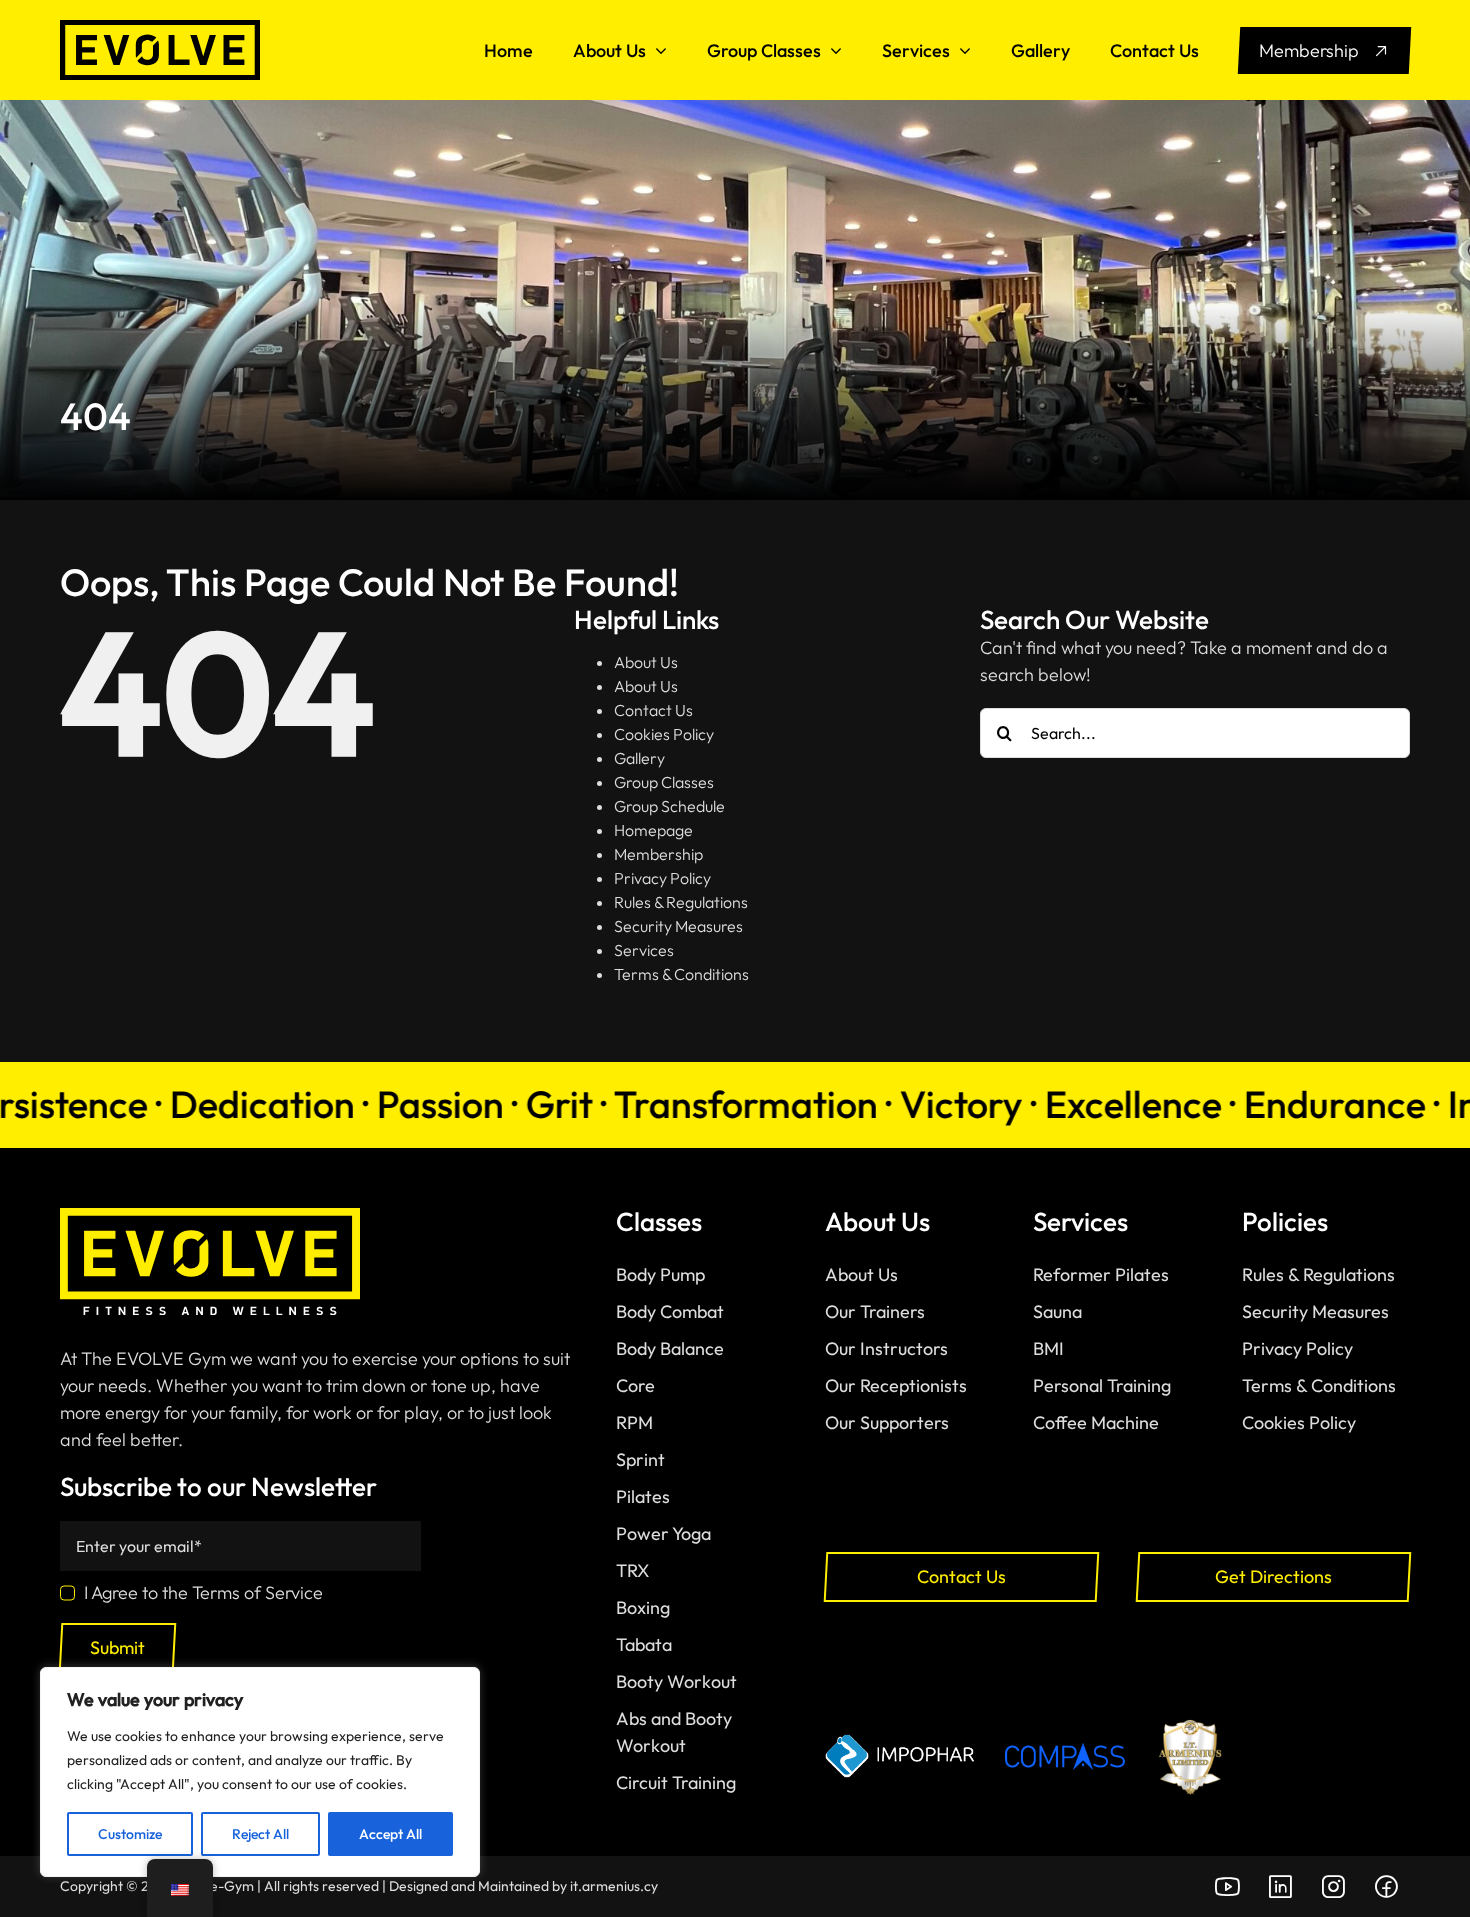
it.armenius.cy (614, 1886)
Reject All (260, 1834)
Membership (658, 854)
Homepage (653, 830)
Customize (130, 1834)
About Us (646, 662)
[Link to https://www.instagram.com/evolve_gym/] (1333, 1887)
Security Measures (678, 926)
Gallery (639, 758)
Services (644, 950)
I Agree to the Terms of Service (203, 1592)
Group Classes (664, 782)
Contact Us (653, 710)
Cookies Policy (664, 734)
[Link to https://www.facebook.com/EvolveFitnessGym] (1386, 1887)
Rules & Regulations (681, 902)
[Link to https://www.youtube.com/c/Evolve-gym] (1227, 1887)
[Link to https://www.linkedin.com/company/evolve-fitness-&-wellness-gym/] (1280, 1887)
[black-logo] (160, 28)
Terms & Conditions (681, 974)
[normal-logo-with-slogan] (210, 1216)
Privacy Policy (662, 878)
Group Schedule (669, 806)
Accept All (390, 1834)
